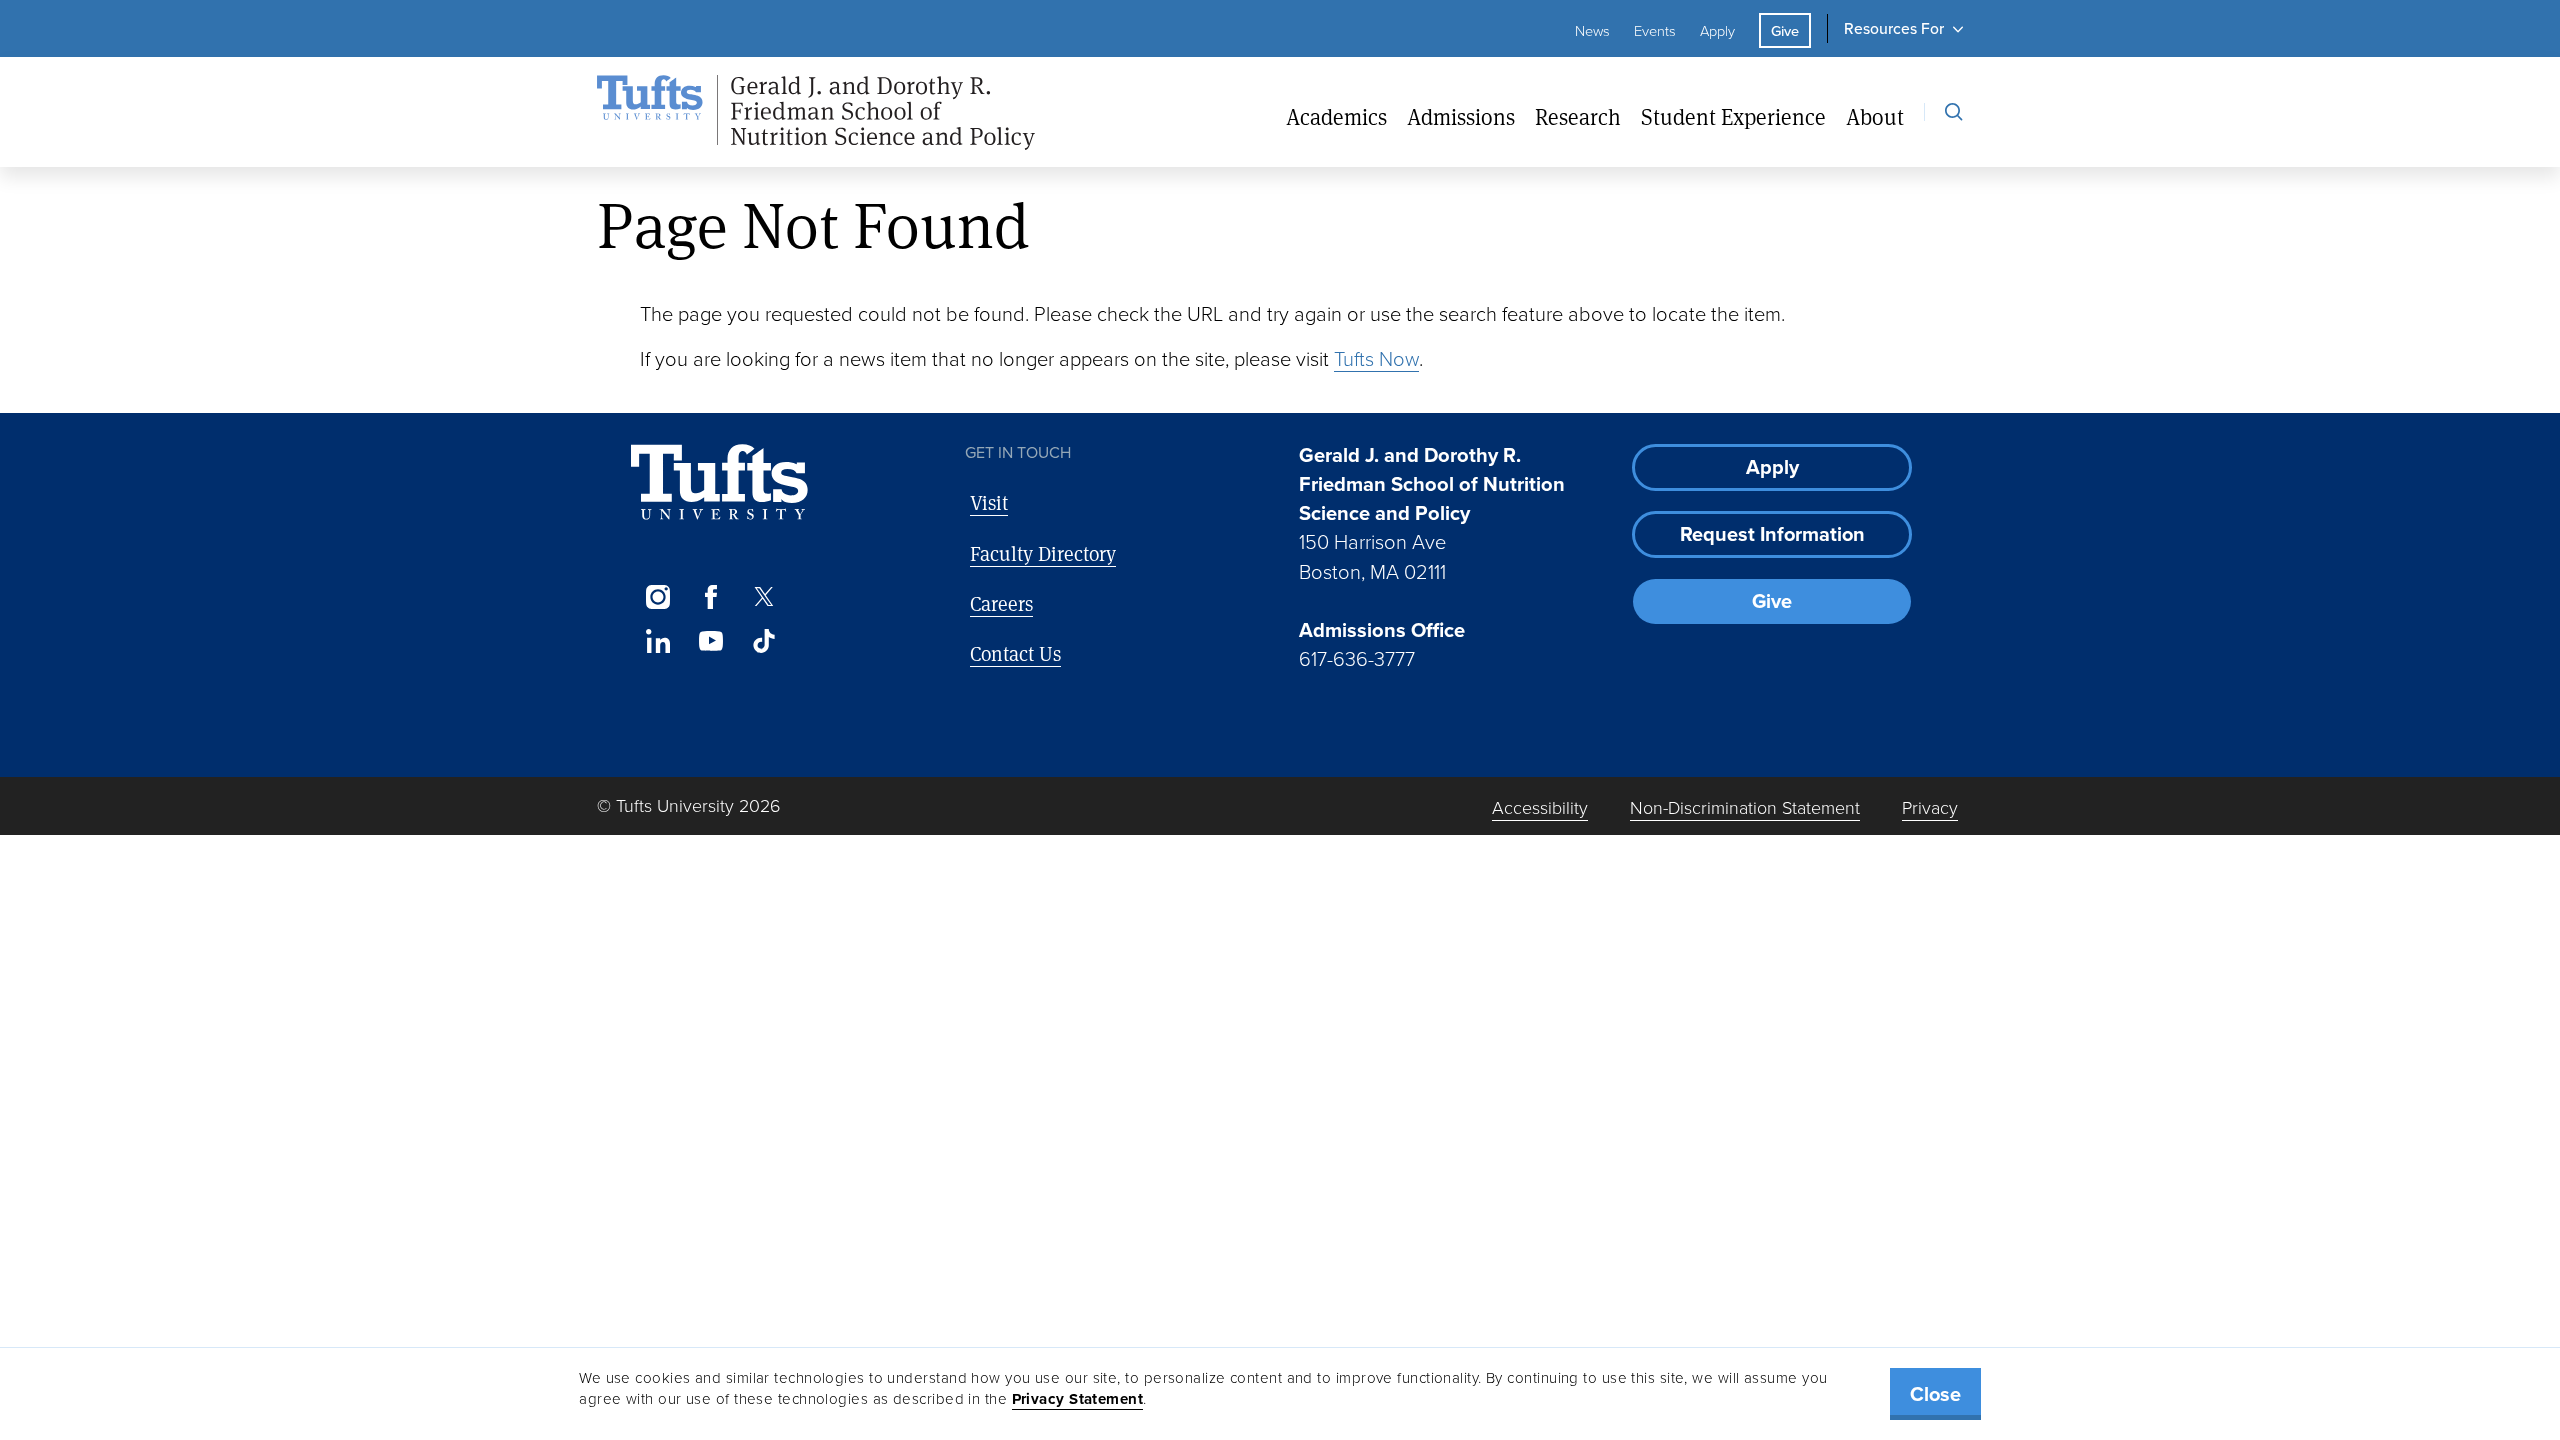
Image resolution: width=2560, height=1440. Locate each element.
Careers (1001, 603)
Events (1655, 30)
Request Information (1772, 533)
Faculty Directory (1043, 553)
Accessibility (1540, 807)
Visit (989, 502)
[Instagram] (657, 597)
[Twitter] (764, 597)
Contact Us (1015, 653)
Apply (1717, 30)
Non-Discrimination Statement (1745, 807)
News (1592, 30)
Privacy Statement (1078, 1399)
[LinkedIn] (657, 641)
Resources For (1894, 28)
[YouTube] (710, 641)
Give (1785, 30)
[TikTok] (764, 641)
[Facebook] (710, 597)
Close (1935, 1393)
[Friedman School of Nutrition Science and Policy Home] (816, 113)
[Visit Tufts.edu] (719, 482)
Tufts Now (1376, 358)
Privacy (1930, 807)
